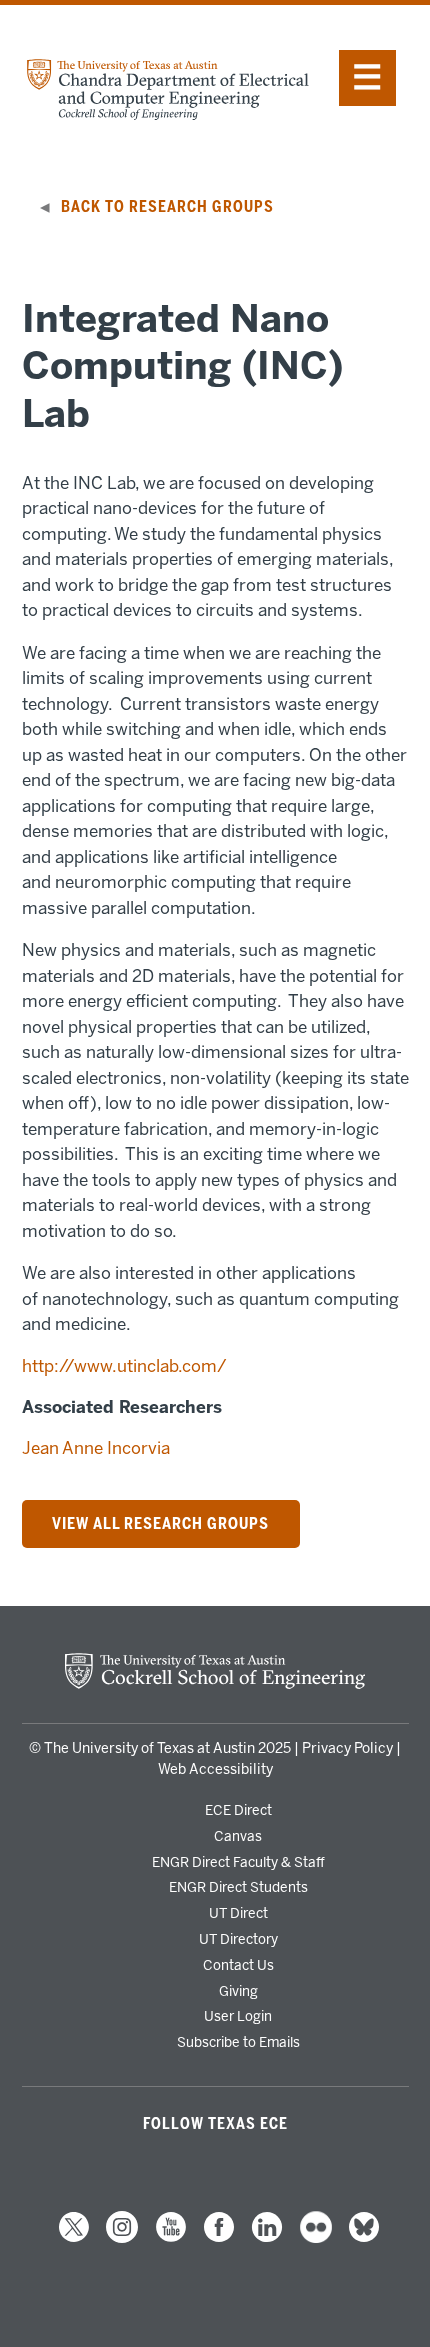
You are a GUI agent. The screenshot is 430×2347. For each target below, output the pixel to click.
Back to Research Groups (167, 207)
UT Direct (238, 1913)
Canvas (238, 1836)
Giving (238, 1991)
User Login (238, 2016)
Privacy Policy (347, 1748)
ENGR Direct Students (238, 1887)
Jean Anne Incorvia (96, 1448)
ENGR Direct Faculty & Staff (238, 1862)
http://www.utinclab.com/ (124, 1366)
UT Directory (238, 1939)
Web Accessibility (215, 1769)
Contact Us (238, 1965)
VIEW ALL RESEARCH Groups (160, 1524)
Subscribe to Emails (238, 2042)
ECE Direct (238, 1810)
